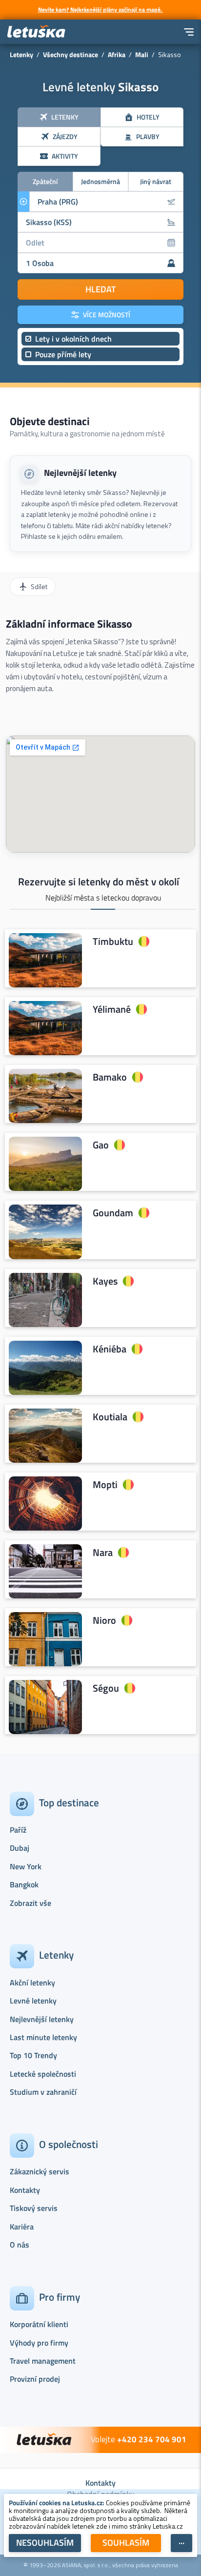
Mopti (105, 1485)
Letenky (21, 54)
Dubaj (20, 1848)
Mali (142, 54)
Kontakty (25, 2190)
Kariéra (22, 2227)
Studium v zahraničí (43, 2092)
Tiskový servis (34, 2208)
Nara (103, 1553)
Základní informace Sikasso (69, 624)
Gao (101, 1145)
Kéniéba (110, 1349)
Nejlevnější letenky (80, 473)
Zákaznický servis (40, 2171)
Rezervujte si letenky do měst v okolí (99, 881)
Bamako (110, 1077)
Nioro (104, 1620)
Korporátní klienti (39, 2324)
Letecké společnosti (43, 2074)
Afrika (117, 54)
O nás (20, 2245)
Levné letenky (33, 2001)
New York (26, 1866)
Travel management (43, 2361)
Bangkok (24, 1884)
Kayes (105, 1281)
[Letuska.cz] (37, 32)
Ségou (106, 1688)
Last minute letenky (43, 2037)
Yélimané (112, 1009)
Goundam (113, 1213)
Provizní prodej (35, 2379)
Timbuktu (113, 941)
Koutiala (110, 1417)
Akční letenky (32, 1983)
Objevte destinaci (50, 421)
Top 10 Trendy (33, 2055)
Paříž (18, 1830)
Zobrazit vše (30, 1903)
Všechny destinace (70, 54)
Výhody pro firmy (39, 2343)
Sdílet (39, 586)
